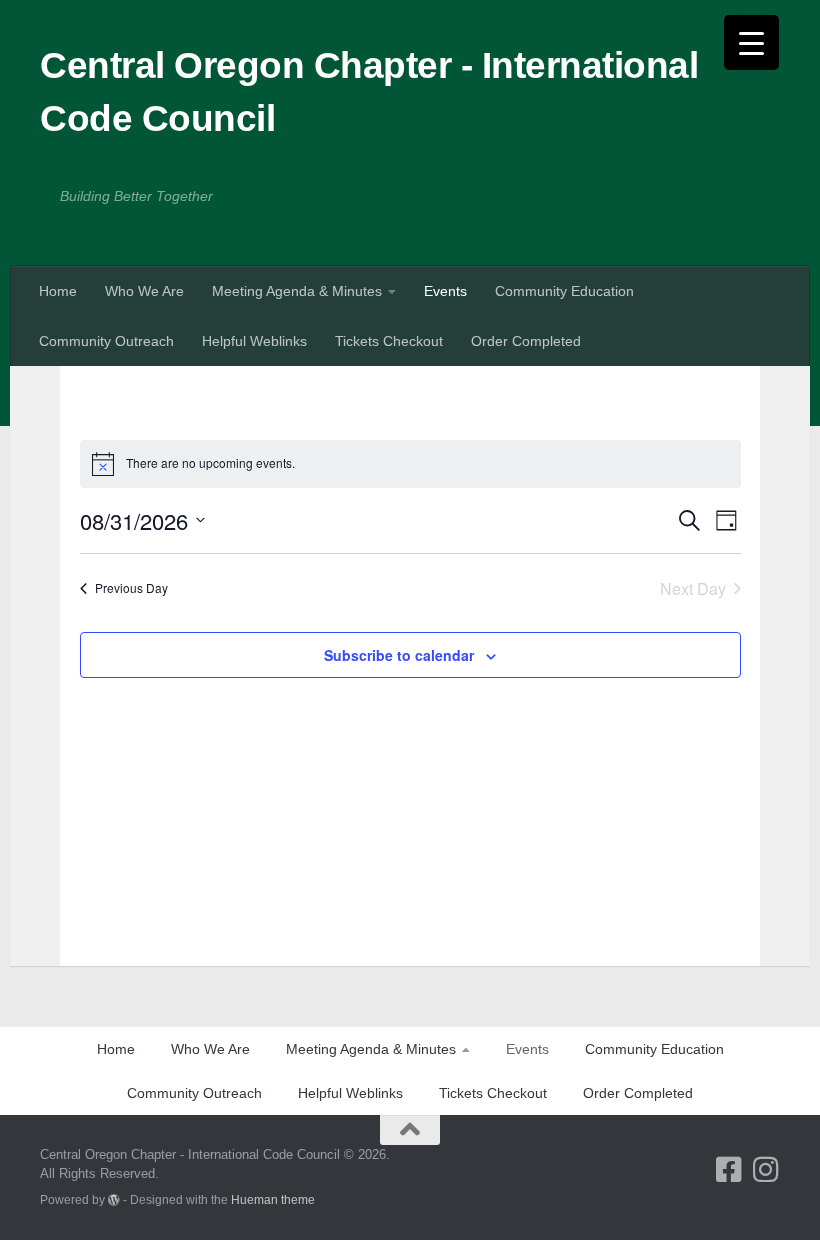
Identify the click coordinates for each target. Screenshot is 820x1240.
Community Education (564, 291)
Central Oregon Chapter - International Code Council (369, 92)
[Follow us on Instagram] (765, 1169)
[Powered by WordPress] (114, 1200)
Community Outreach (106, 341)
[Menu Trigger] (751, 42)
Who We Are (144, 291)
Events (445, 291)
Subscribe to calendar (399, 655)
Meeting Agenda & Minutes (297, 291)
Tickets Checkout (389, 341)
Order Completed (526, 341)
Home (58, 291)
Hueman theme (273, 1199)
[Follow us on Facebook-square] (728, 1169)
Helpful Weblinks (254, 341)
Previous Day (131, 587)
